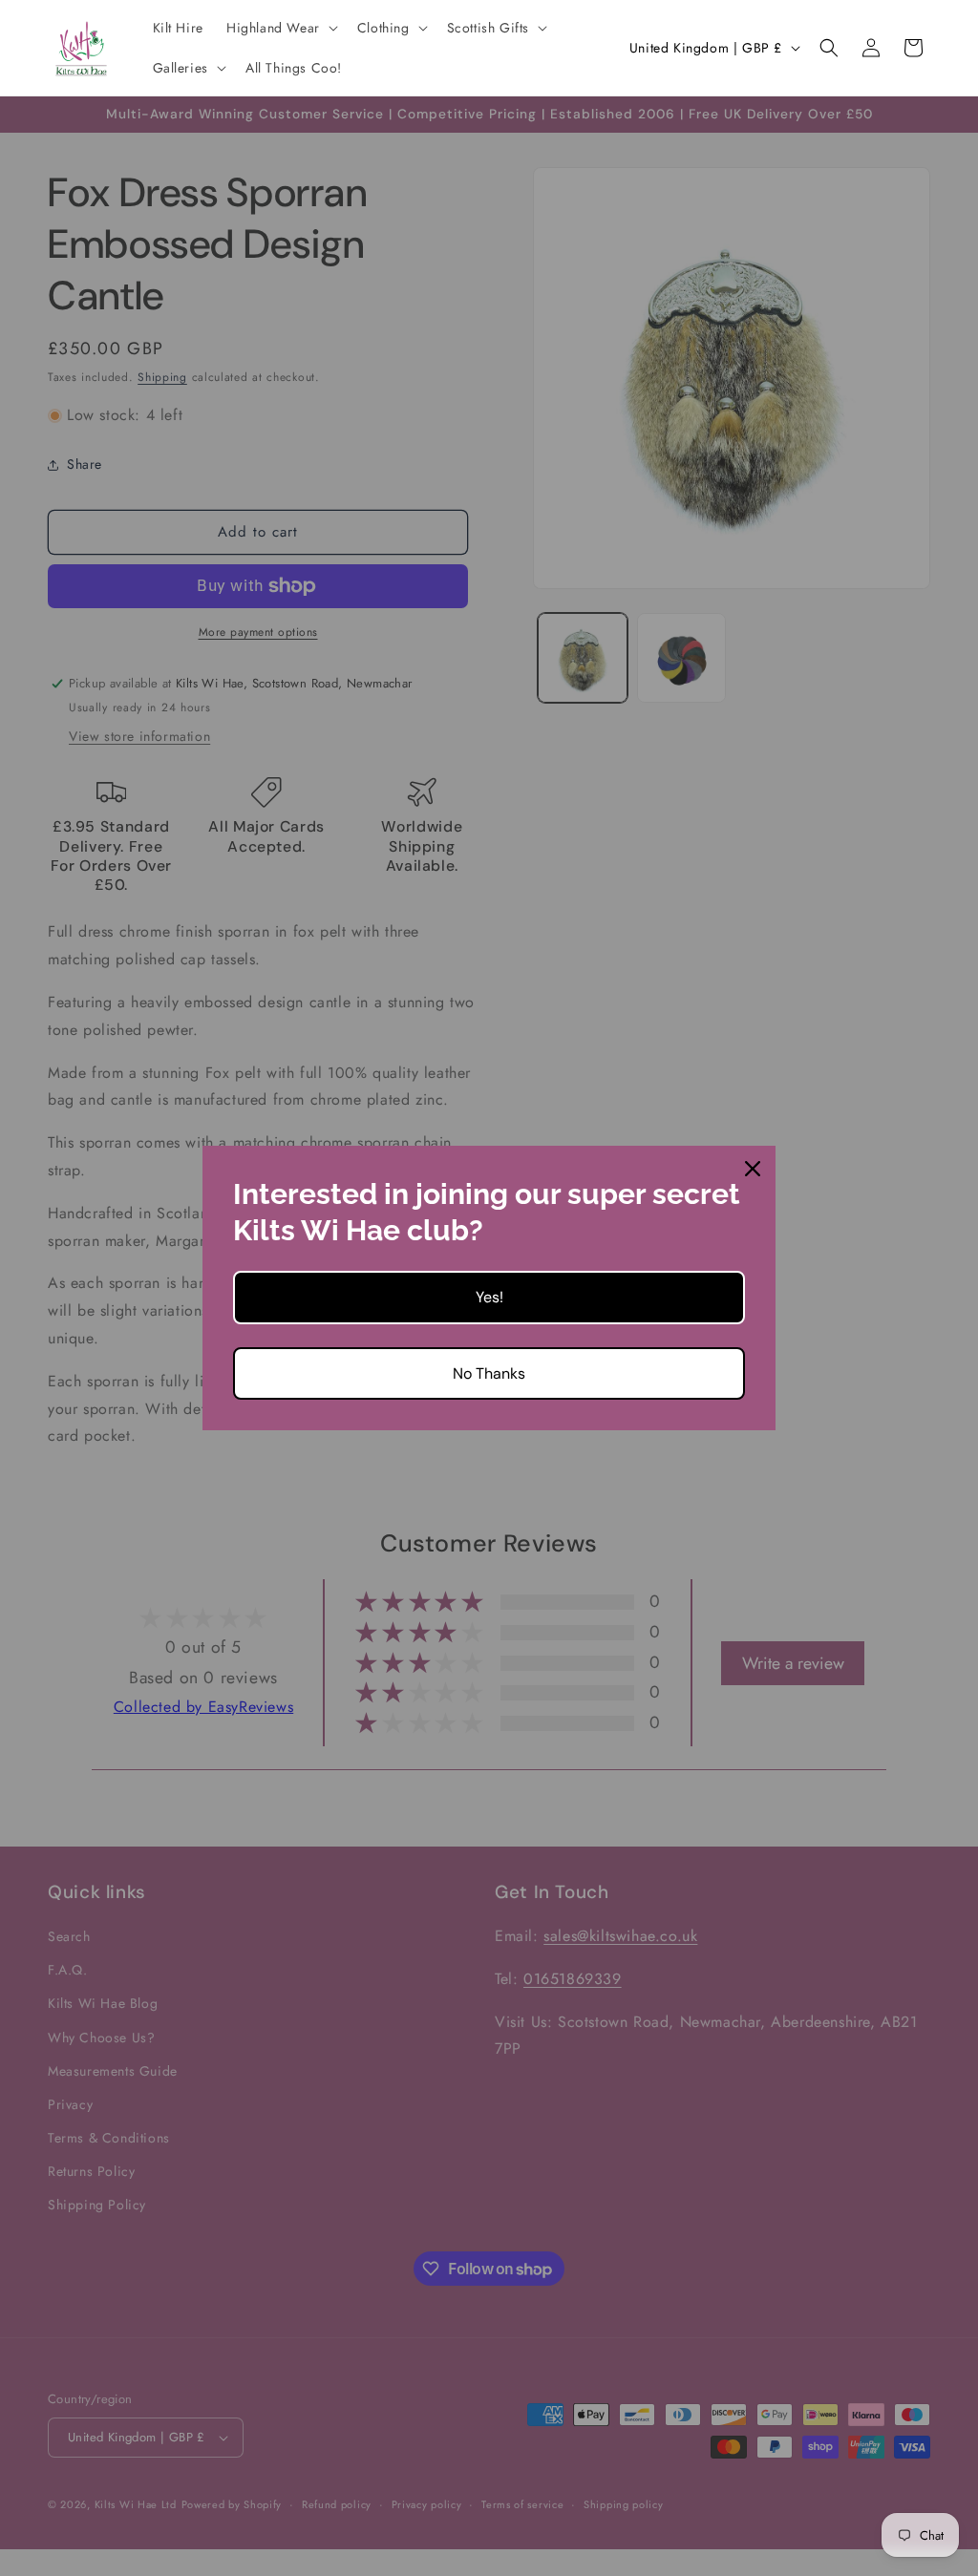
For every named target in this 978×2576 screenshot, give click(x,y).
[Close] (753, 1169)
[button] (280, 28)
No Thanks (489, 1373)
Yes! (489, 1297)
